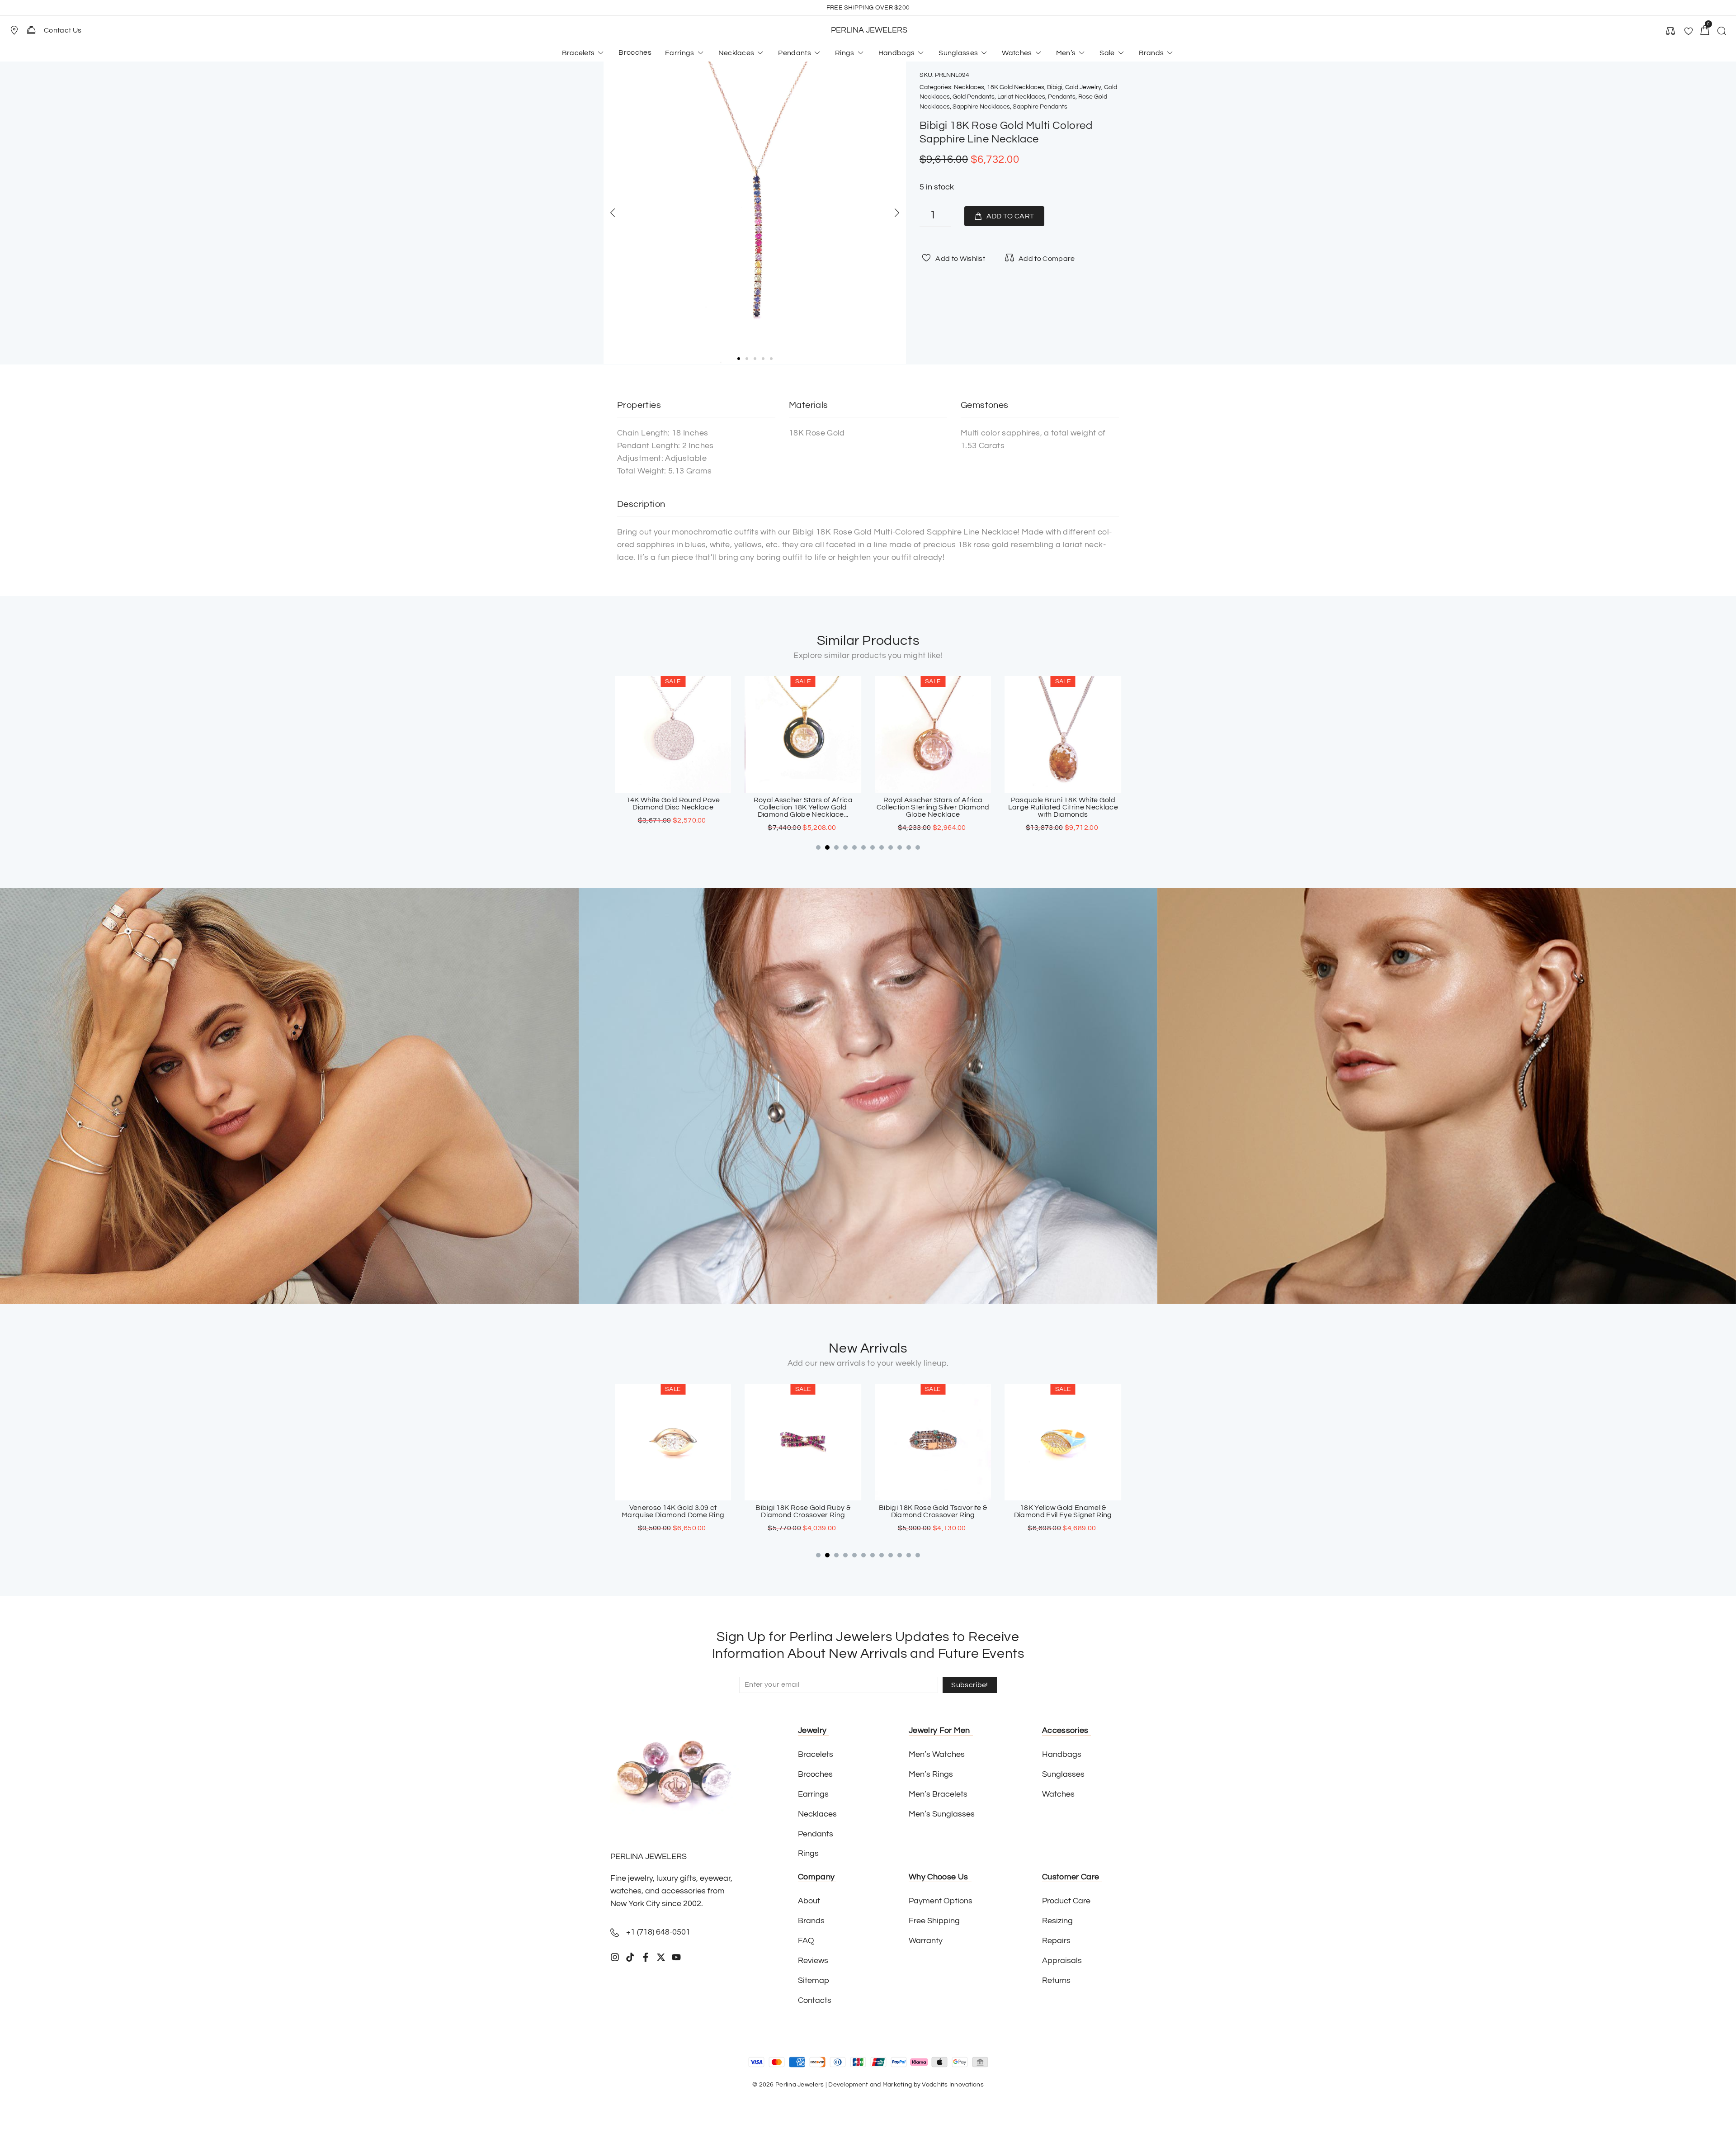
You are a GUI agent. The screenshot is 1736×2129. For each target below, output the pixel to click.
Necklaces (969, 87)
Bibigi (1055, 87)
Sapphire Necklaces (981, 107)
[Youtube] (676, 1957)
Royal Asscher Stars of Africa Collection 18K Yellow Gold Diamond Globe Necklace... (673, 807)
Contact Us (63, 30)
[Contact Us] (31, 30)
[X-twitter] (661, 1957)
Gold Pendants (974, 97)
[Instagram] (615, 1957)
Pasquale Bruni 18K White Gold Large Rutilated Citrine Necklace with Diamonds (933, 807)
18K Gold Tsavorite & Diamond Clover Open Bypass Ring (1063, 1511)
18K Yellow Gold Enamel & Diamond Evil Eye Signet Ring (933, 1511)
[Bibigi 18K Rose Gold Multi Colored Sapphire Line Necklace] (755, 213)
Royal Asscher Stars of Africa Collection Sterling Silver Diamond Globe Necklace (803, 807)
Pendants (1062, 97)
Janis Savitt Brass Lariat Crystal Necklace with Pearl (1063, 804)
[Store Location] (14, 30)
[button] (18, 30)
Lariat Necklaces (1021, 97)
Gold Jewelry (1083, 87)
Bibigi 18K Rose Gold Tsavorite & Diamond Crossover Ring (803, 1511)
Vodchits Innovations (953, 2085)
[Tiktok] (630, 1957)
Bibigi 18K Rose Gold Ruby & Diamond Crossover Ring (673, 1511)
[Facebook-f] (646, 1957)
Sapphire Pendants (1040, 107)
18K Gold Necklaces (1016, 87)
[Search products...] (1722, 32)
